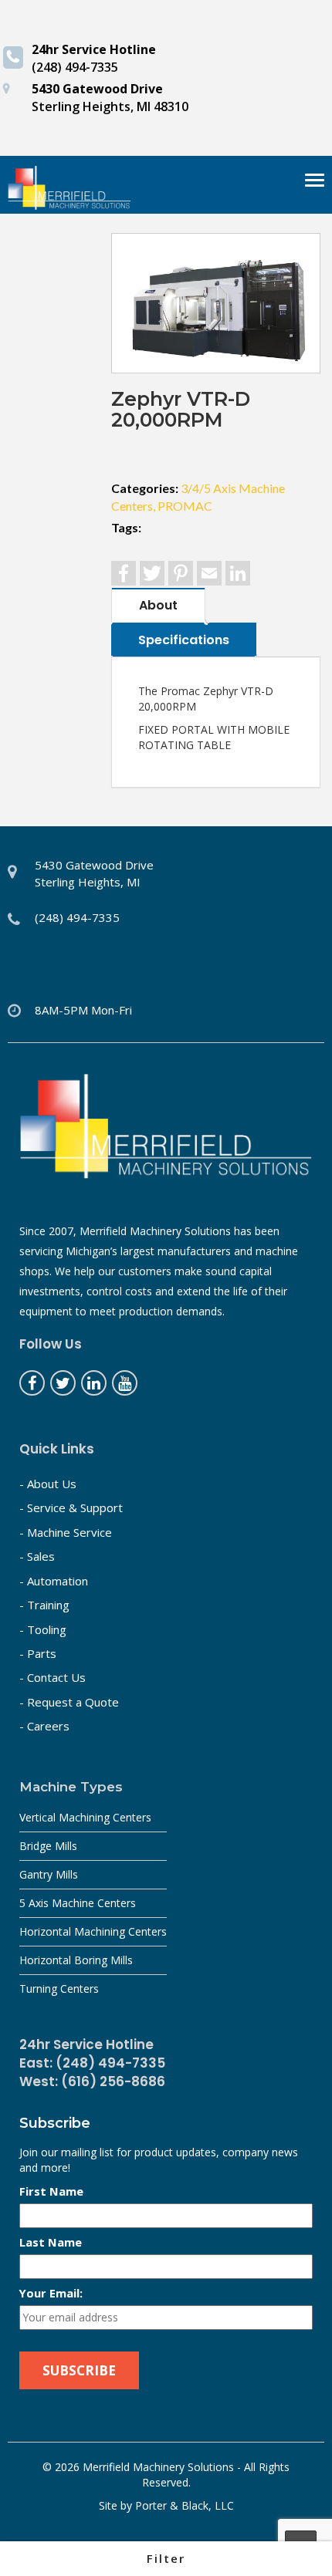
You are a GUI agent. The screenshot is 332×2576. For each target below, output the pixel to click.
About (158, 605)
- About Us (48, 1484)
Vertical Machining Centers (85, 1817)
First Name (51, 2191)
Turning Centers (59, 1989)
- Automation (54, 1581)
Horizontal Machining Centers (93, 1931)
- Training (44, 1605)
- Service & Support (71, 1507)
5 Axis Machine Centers (78, 1903)
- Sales (37, 1556)
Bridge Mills (48, 1846)
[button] (166, 2559)
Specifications (184, 640)
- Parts (38, 1653)
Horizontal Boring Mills (76, 1960)
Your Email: (51, 2293)
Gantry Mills (49, 1874)
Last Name (51, 2242)
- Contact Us (53, 1677)
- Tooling (43, 1629)
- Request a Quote (69, 1702)
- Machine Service (66, 1532)
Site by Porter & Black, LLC (166, 2505)
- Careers (44, 1726)
